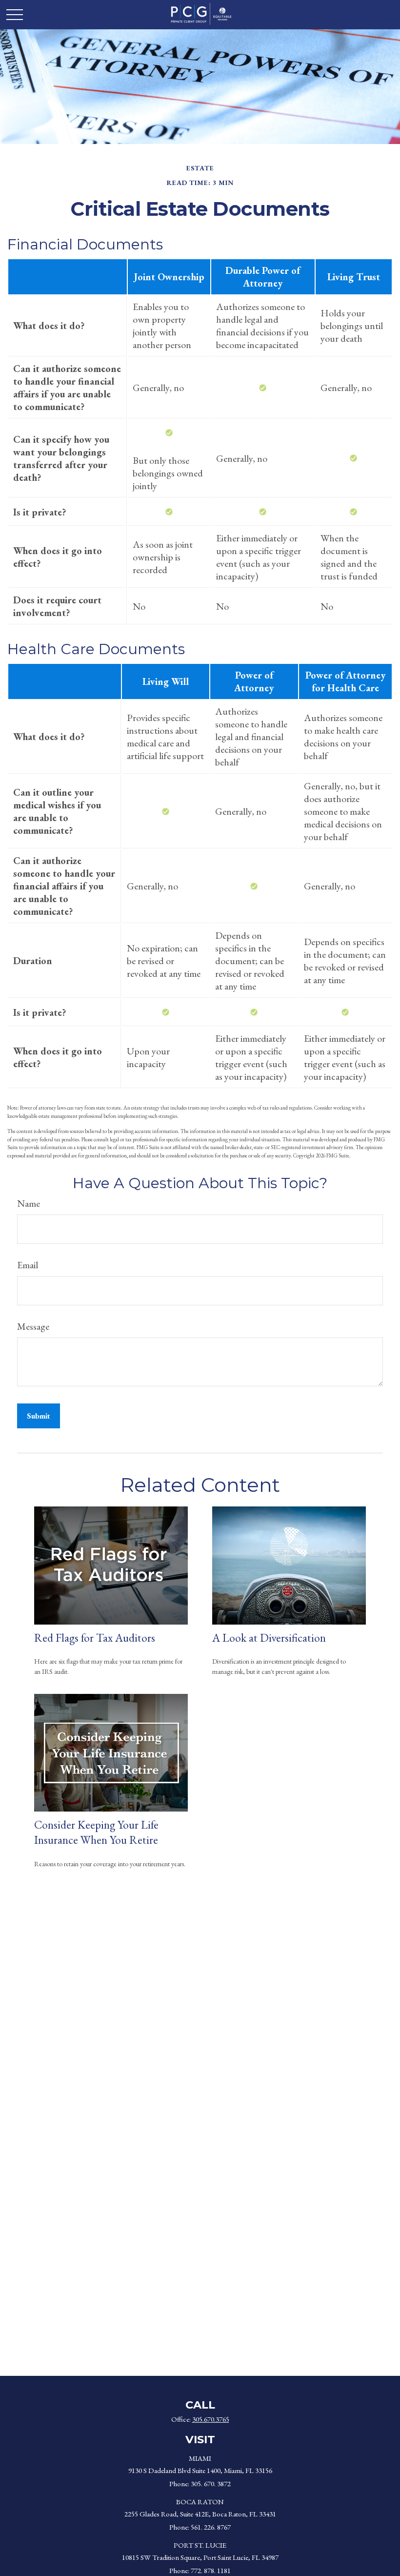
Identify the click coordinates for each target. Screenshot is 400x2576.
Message (33, 1326)
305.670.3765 (211, 2419)
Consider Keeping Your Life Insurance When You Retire (96, 1832)
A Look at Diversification (269, 1638)
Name (29, 1203)
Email (28, 1265)
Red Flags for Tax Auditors (95, 1638)
